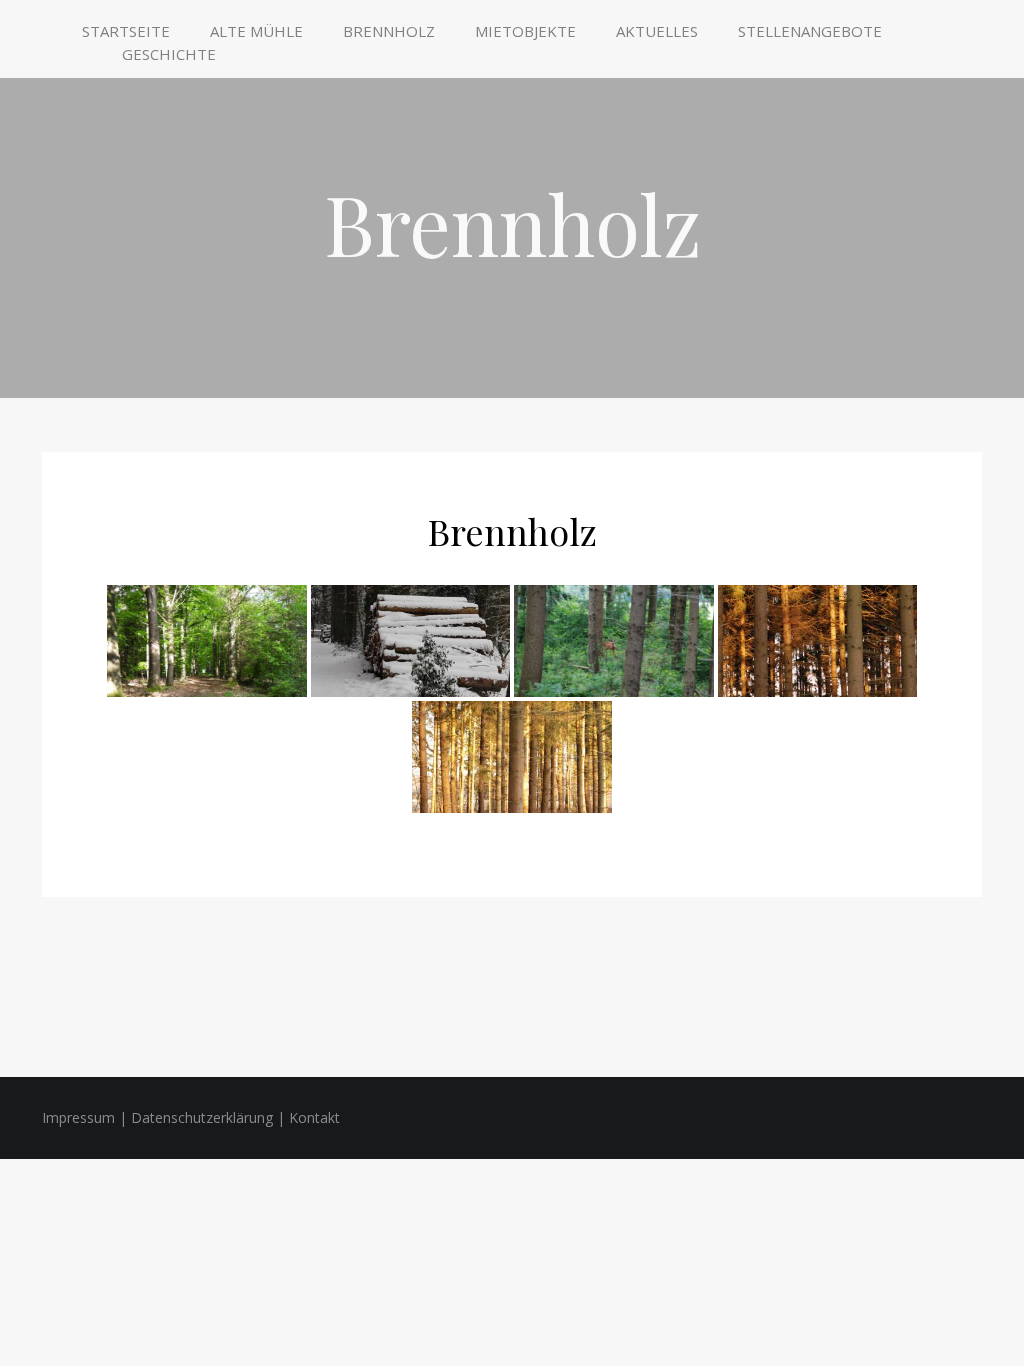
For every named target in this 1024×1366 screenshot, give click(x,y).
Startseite (126, 31)
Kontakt (314, 1117)
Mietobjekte (525, 31)
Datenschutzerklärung (202, 1117)
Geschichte (169, 54)
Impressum (78, 1117)
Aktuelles (657, 31)
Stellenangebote (810, 31)
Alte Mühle (256, 31)
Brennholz (389, 31)
